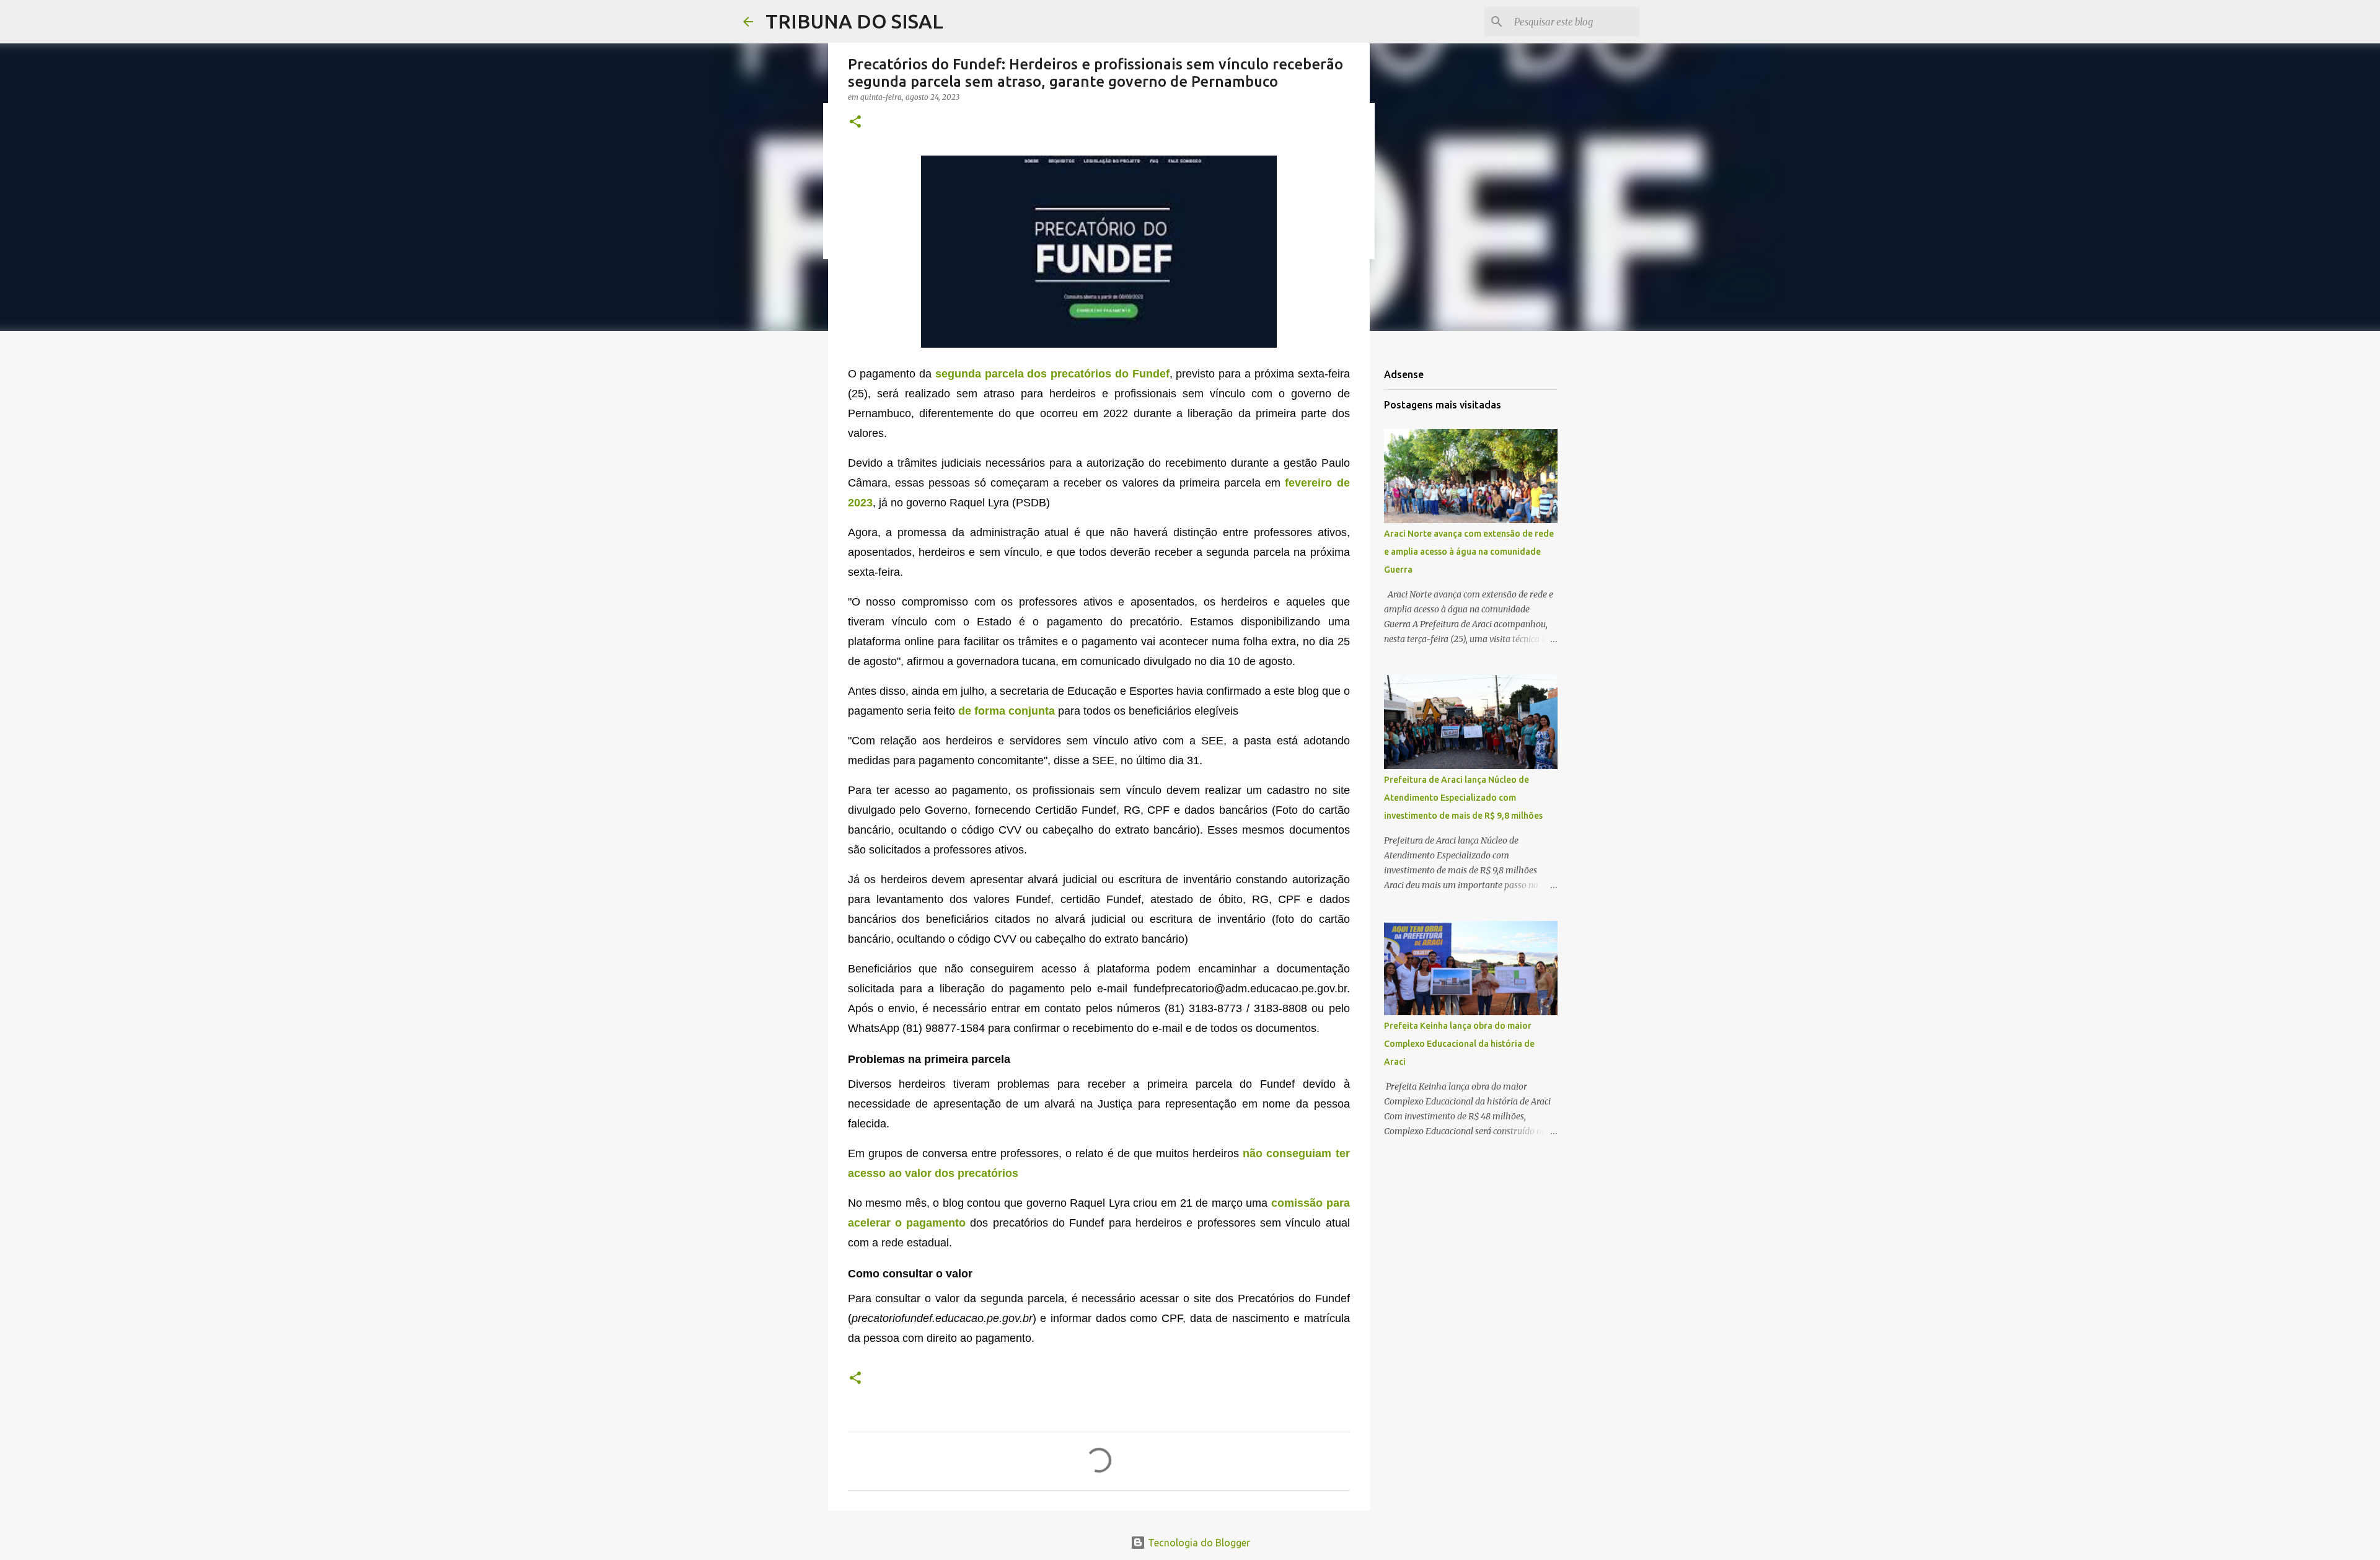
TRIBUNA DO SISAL (854, 21)
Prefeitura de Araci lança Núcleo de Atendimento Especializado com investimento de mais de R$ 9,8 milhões (1463, 798)
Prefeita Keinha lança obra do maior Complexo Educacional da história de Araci (1459, 1044)
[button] (855, 122)
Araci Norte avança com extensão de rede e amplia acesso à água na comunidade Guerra (1469, 552)
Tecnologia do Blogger (1198, 1543)
